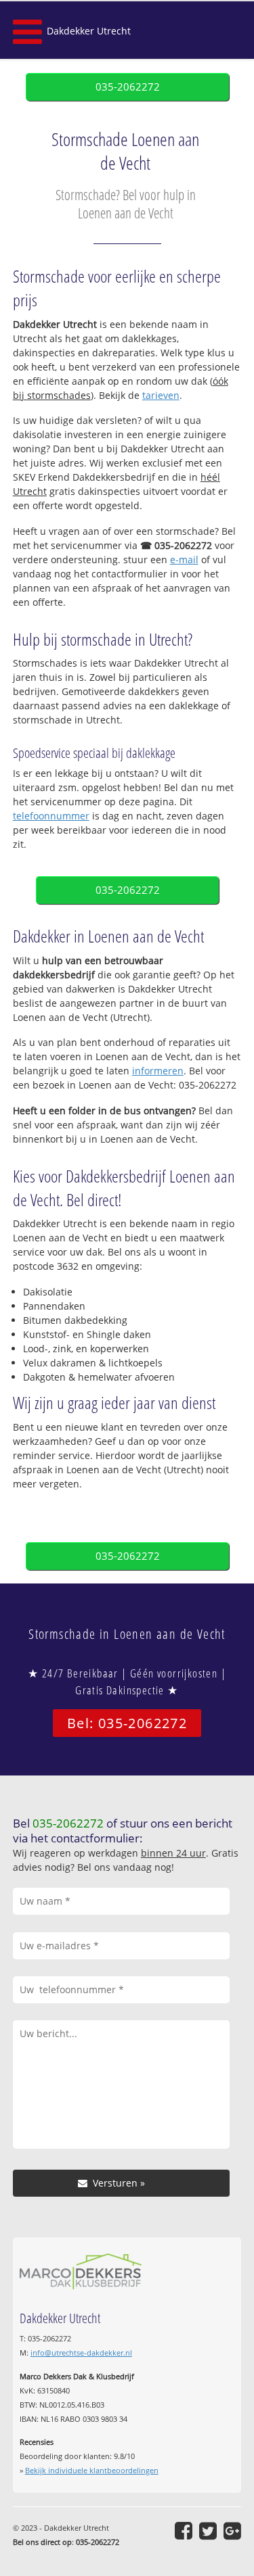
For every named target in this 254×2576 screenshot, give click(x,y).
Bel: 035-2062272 (127, 1723)
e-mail (184, 559)
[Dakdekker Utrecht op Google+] (232, 2531)
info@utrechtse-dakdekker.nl (81, 2353)
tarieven (161, 395)
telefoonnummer (51, 816)
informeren (158, 1071)
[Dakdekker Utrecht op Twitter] (208, 2531)
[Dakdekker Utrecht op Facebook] (184, 2531)
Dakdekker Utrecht (89, 31)
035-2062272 (128, 87)
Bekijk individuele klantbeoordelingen (92, 2470)
